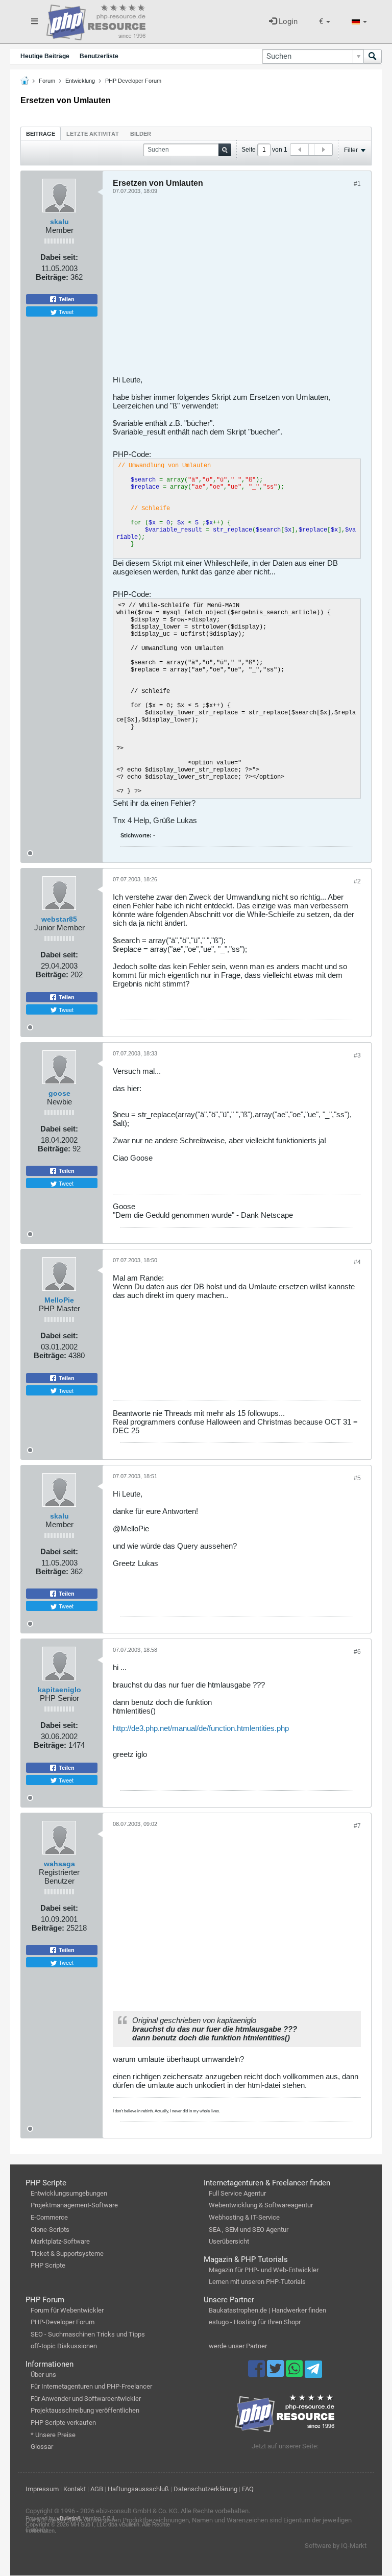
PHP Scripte (48, 2265)
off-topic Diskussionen (64, 2346)
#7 (357, 1826)
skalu (59, 222)
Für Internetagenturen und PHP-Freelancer (91, 2386)
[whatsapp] (295, 2373)
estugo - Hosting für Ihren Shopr (255, 2322)
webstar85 (59, 919)
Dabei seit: (59, 257)
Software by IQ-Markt (336, 2546)
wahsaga (59, 1864)
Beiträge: (52, 277)
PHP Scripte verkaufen (63, 2423)
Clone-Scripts (50, 2230)
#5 (357, 1478)
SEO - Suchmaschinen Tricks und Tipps (88, 2334)
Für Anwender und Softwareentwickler (86, 2399)
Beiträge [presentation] (41, 134)
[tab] (41, 134)
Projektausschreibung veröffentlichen (85, 2410)
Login (287, 21)
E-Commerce (49, 2217)
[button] (325, 22)
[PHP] (96, 20)
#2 (357, 881)
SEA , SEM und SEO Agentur (249, 2230)
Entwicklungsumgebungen (69, 2193)
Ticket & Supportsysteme (67, 2254)
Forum (47, 81)
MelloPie (59, 1300)
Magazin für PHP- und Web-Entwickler (264, 2270)
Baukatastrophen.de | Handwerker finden (267, 2310)
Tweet (65, 311)
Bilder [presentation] (141, 134)
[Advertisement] (237, 288)
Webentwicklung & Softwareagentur (261, 2205)
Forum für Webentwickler (67, 2310)
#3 (357, 1055)
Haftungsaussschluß (138, 2489)
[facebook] (258, 2373)
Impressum (42, 2489)
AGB (97, 2489)
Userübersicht (229, 2241)
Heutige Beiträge (45, 56)
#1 (357, 184)
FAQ (248, 2489)
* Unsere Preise (53, 2435)
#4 (357, 1262)
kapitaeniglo (59, 1690)
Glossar (42, 2447)
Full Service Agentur (237, 2193)
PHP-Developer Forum (63, 2322)
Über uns (43, 2375)
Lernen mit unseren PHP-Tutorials (257, 2282)
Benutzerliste (99, 56)
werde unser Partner (238, 2346)
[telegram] (313, 2372)
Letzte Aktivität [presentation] (93, 134)
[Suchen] (373, 56)
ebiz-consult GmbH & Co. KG (137, 2511)
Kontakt (75, 2489)
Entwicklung (80, 81)
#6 (357, 1652)
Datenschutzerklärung (205, 2489)
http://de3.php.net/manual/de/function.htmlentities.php (201, 1728)
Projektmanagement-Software (74, 2205)
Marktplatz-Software (60, 2241)
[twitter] (276, 2373)
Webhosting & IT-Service (244, 2217)
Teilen (66, 299)
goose (59, 1093)
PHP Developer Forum (133, 81)
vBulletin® (69, 2518)
